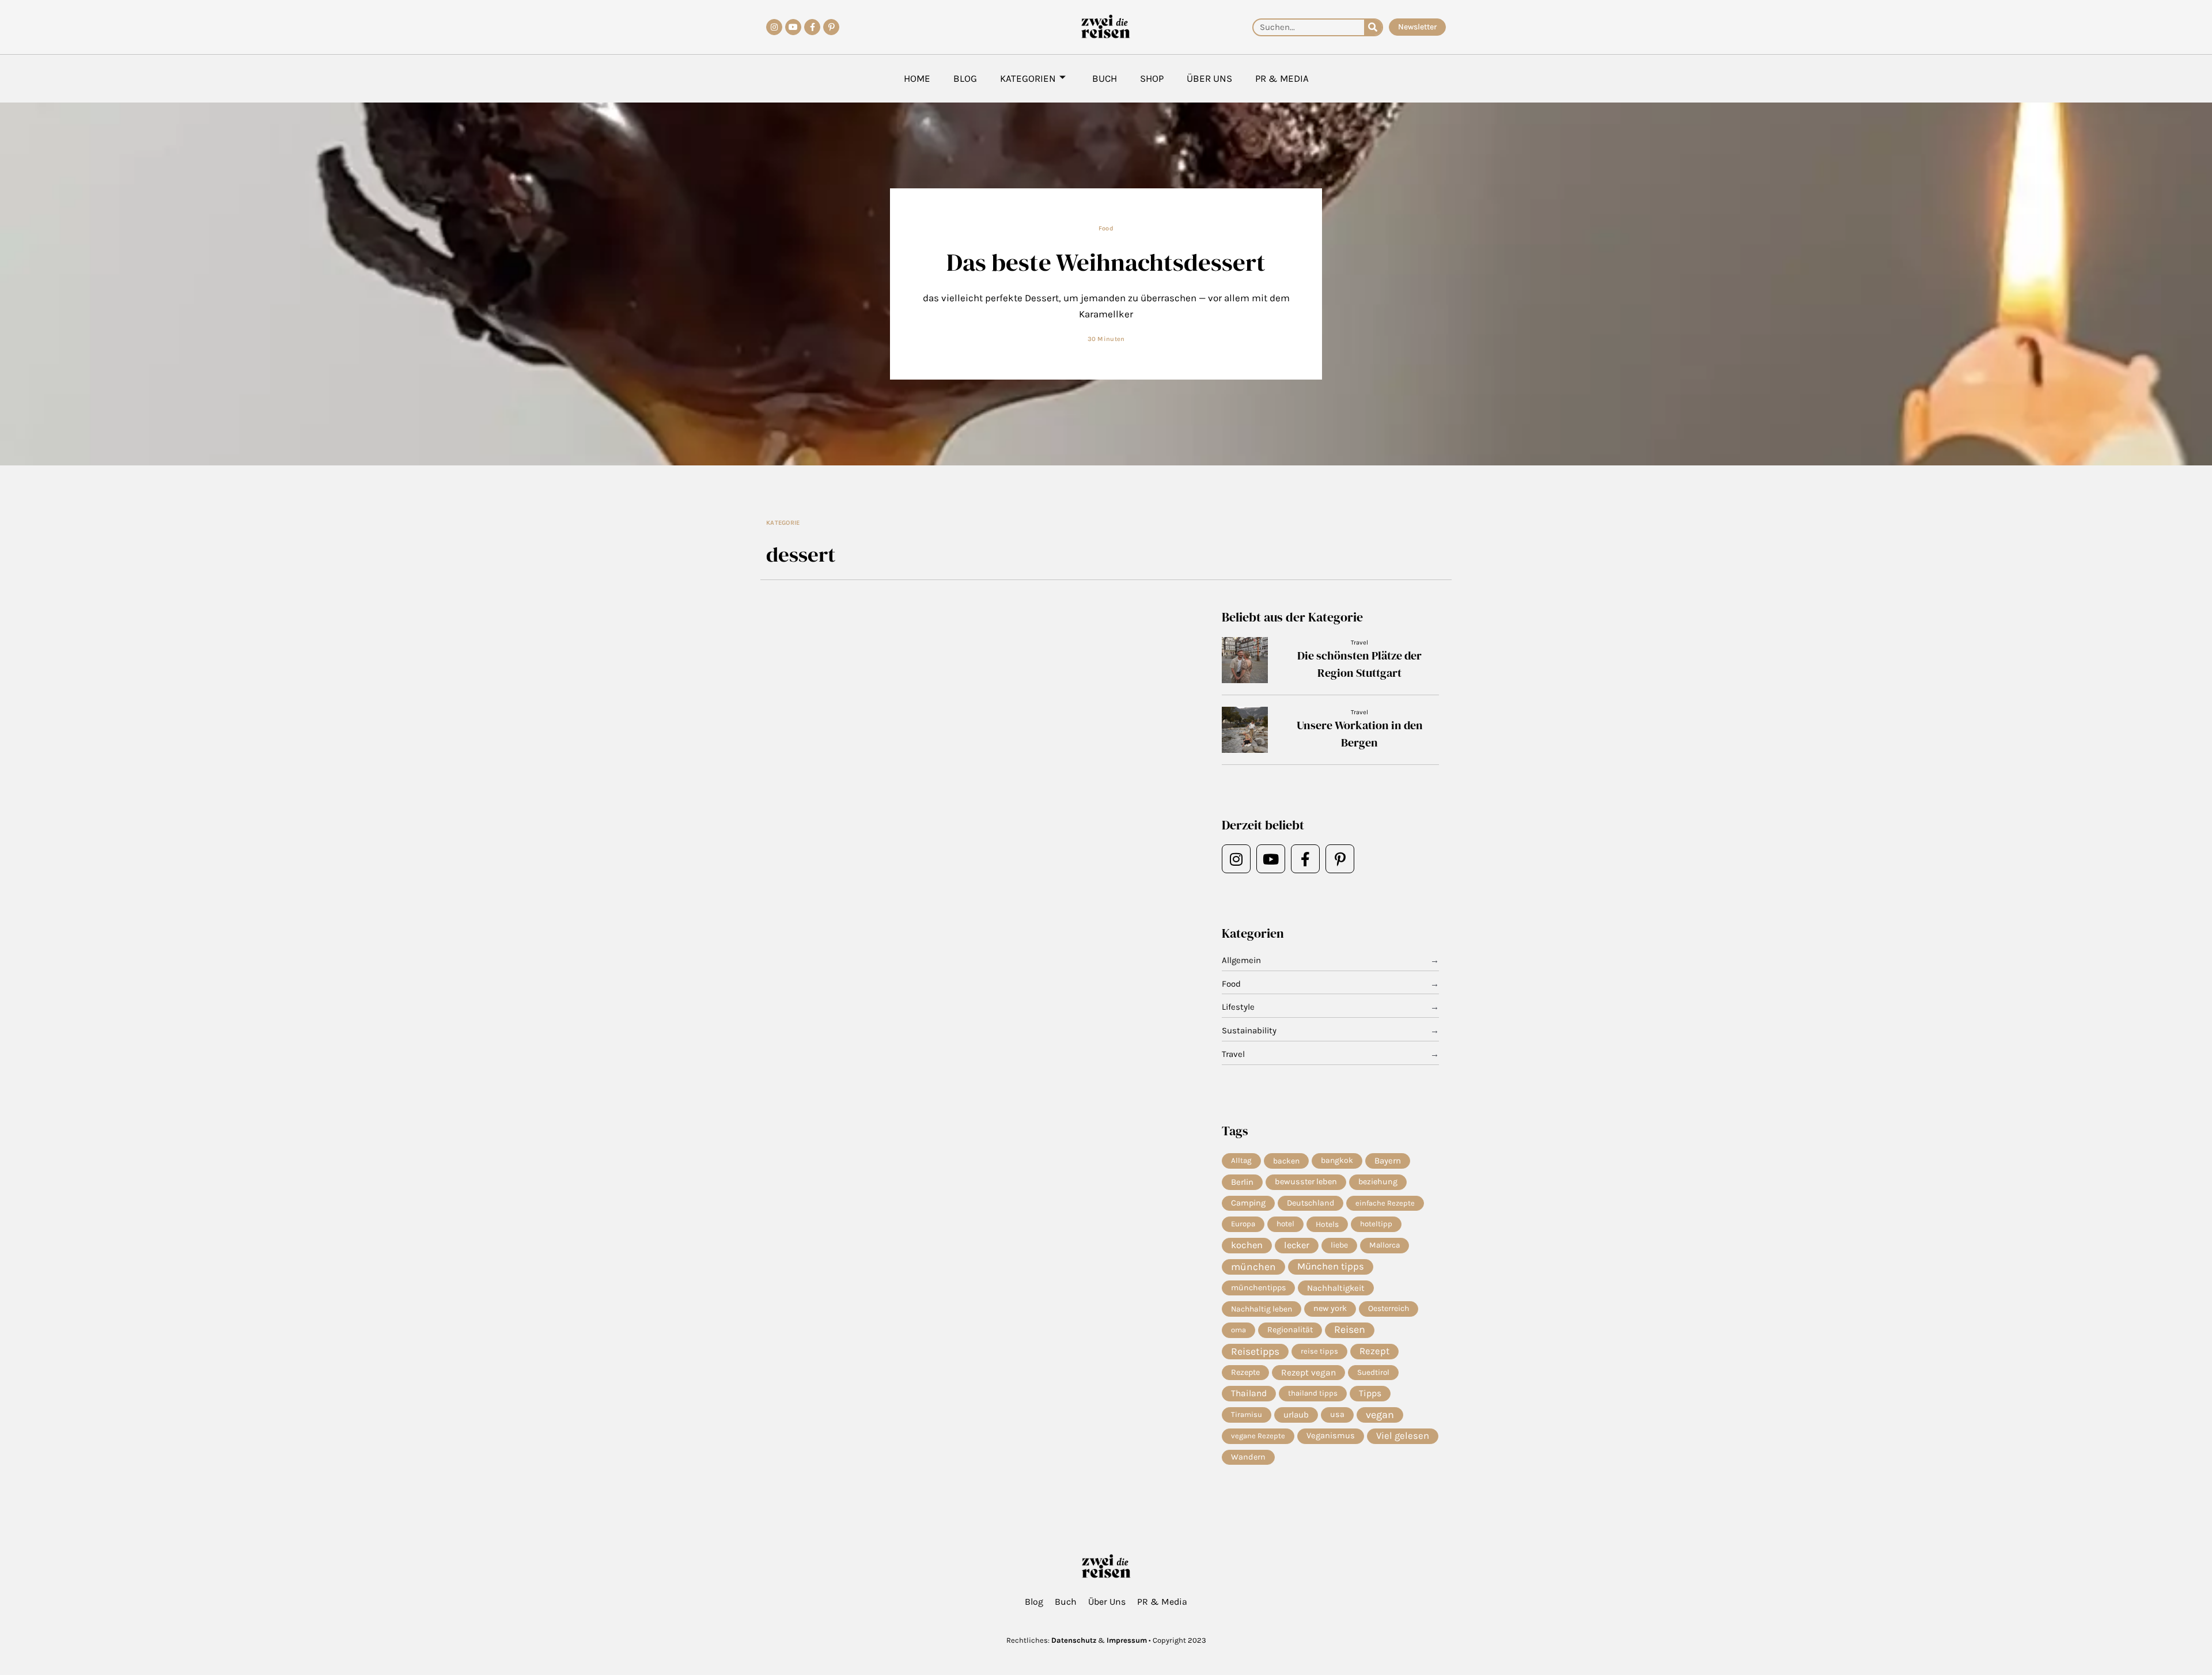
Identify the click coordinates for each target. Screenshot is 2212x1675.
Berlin (1242, 1182)
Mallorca (1385, 1245)
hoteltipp (1376, 1224)
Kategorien (1028, 78)
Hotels (1327, 1224)
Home (917, 78)
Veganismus (1331, 1436)
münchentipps (1258, 1288)
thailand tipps (1313, 1393)
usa (1337, 1414)
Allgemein (1241, 960)
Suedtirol (1373, 1372)
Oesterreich (1389, 1308)
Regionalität (1290, 1330)
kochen (1247, 1245)
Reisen (1350, 1330)
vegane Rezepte (1258, 1436)
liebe (1339, 1245)
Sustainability (1249, 1030)
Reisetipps (1255, 1351)
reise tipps (1319, 1351)
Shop (1152, 78)
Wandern (1248, 1457)
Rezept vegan (1308, 1373)
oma (1238, 1330)
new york (1330, 1308)
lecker (1297, 1245)
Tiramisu (1247, 1414)
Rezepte (1245, 1372)
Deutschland (1310, 1203)
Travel (1359, 643)
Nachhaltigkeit (1336, 1288)
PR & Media (1282, 78)
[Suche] (1373, 27)
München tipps (1331, 1266)
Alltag (1241, 1160)
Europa (1243, 1224)
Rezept (1374, 1351)
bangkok (1337, 1160)
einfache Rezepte (1385, 1203)
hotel (1285, 1224)
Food (1106, 228)
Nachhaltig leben (1262, 1309)
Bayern (1388, 1161)
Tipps (1370, 1393)
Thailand (1249, 1393)
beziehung (1378, 1182)
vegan (1380, 1415)
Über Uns (1209, 78)
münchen (1253, 1267)
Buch (1105, 78)
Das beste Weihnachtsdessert (1106, 262)
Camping (1248, 1203)
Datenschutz (1074, 1640)
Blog (965, 78)
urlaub (1296, 1415)
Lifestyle (1238, 1007)
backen (1286, 1161)
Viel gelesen (1403, 1436)
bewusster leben (1306, 1182)
